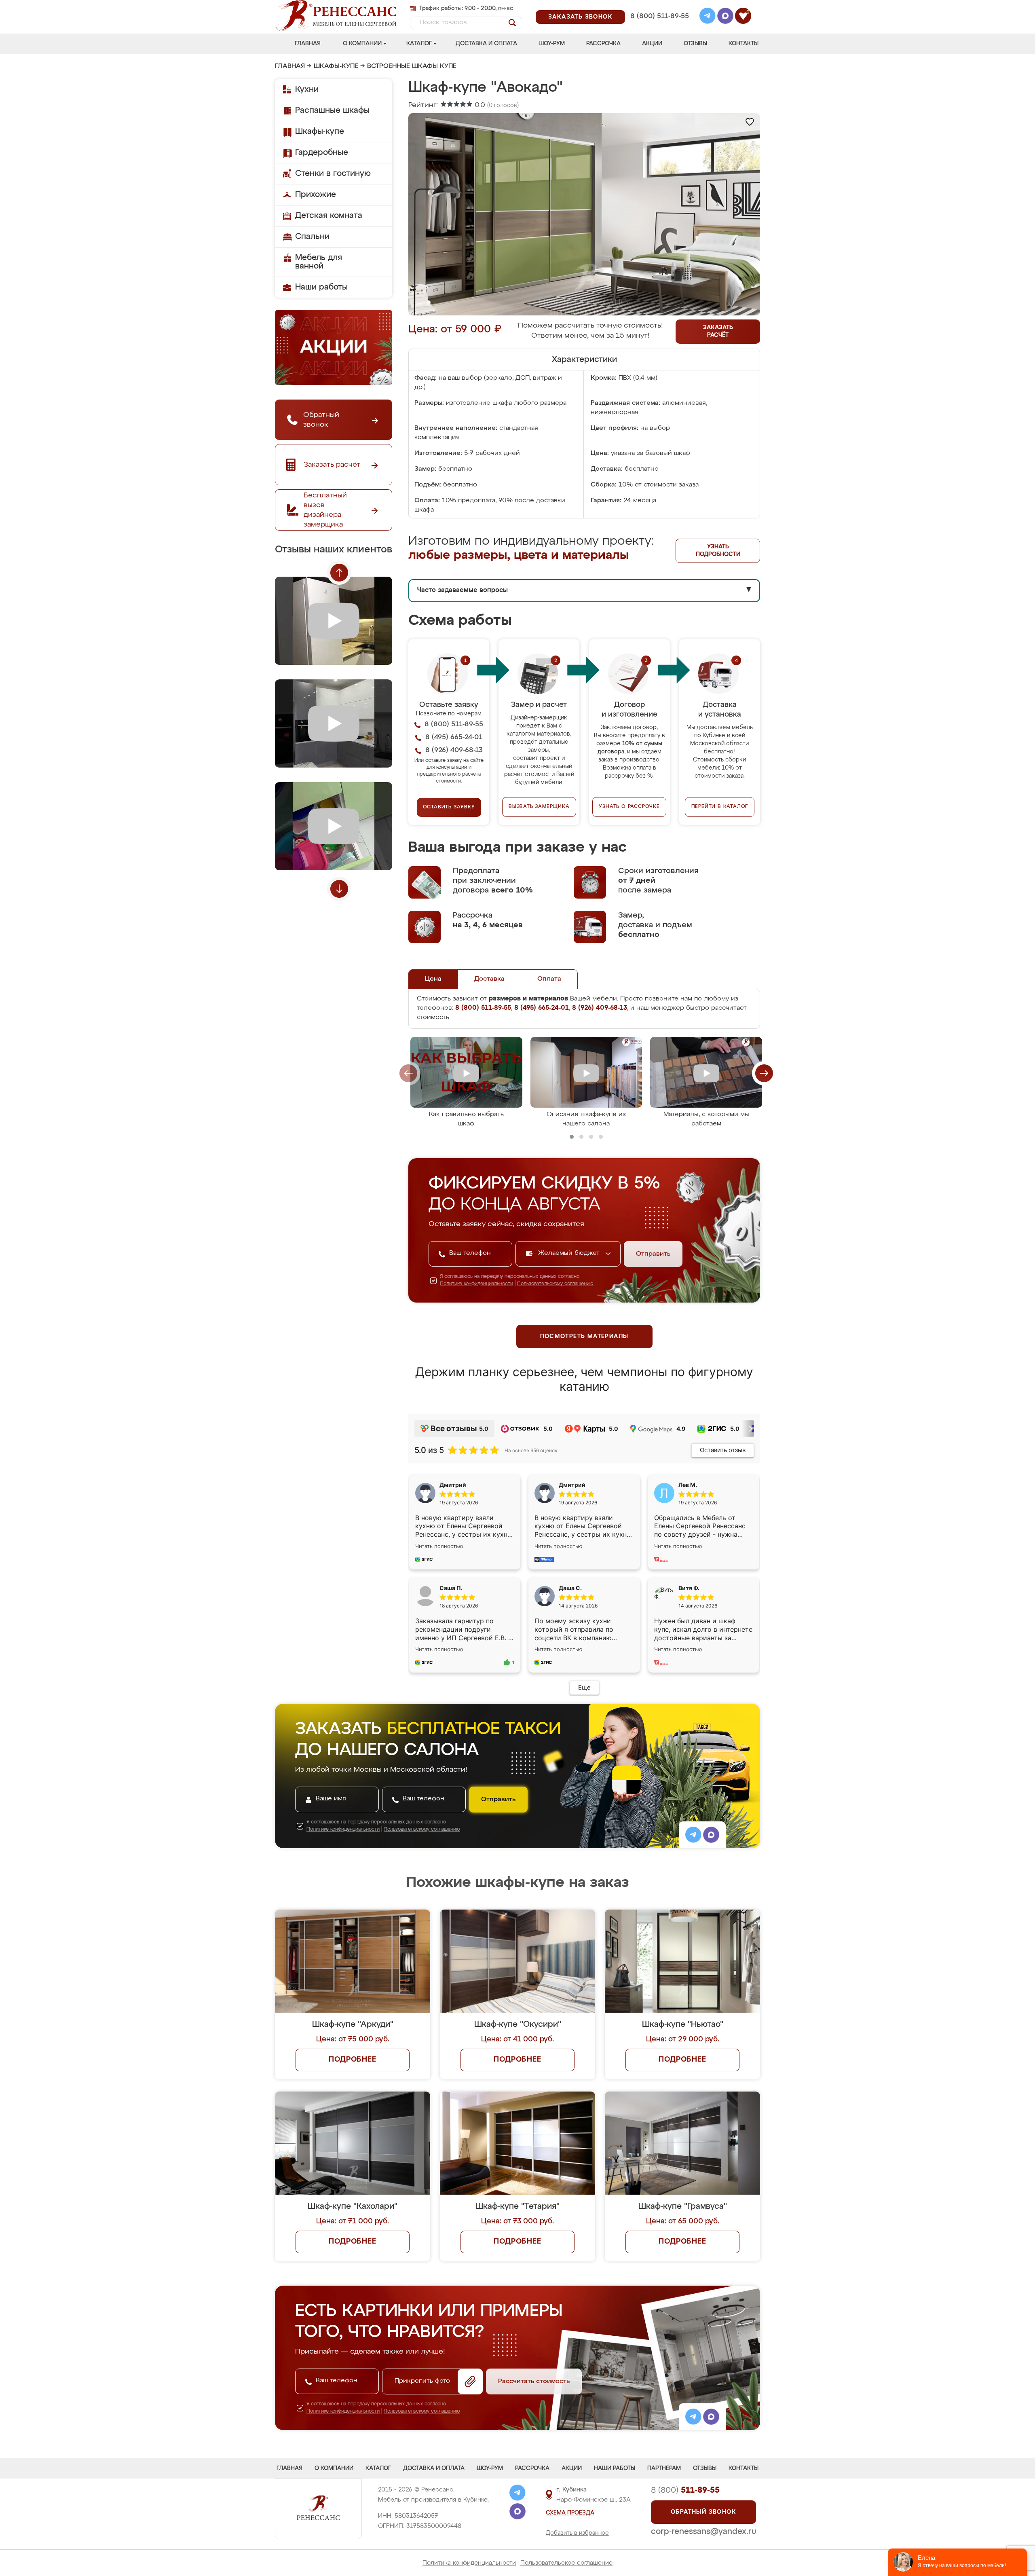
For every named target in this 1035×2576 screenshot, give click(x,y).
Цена (433, 979)
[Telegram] (708, 17)
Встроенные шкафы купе (412, 66)
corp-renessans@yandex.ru (703, 2532)
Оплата (549, 979)
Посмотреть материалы (584, 1337)
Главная (308, 44)
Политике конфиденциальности (476, 1284)
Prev (339, 573)
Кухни (307, 89)
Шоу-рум (552, 44)
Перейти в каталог (720, 807)
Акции (652, 44)
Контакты (744, 44)
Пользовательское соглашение (566, 2563)
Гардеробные (322, 152)
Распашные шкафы (332, 110)
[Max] (725, 17)
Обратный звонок (703, 2512)
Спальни (312, 237)
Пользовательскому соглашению (555, 1284)
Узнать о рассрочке (629, 807)
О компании (362, 44)
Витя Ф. (689, 1588)
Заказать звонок (580, 17)
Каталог (419, 44)
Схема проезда (570, 2513)
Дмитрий (572, 1485)
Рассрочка (603, 44)
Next (339, 889)
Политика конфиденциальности (469, 2563)
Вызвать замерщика (539, 807)
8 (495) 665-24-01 (659, 6)
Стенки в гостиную (333, 173)
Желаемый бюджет (570, 1253)
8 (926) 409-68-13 (659, 27)
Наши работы (321, 287)
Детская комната (329, 216)
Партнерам (664, 2468)
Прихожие (316, 195)
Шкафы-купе (336, 66)
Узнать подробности (718, 551)
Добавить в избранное (577, 2533)
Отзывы (695, 44)
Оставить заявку (449, 807)
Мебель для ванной (319, 262)
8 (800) (685, 2490)
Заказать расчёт (718, 331)
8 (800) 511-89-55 (660, 16)
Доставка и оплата (486, 44)
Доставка (489, 979)
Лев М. (688, 1485)
